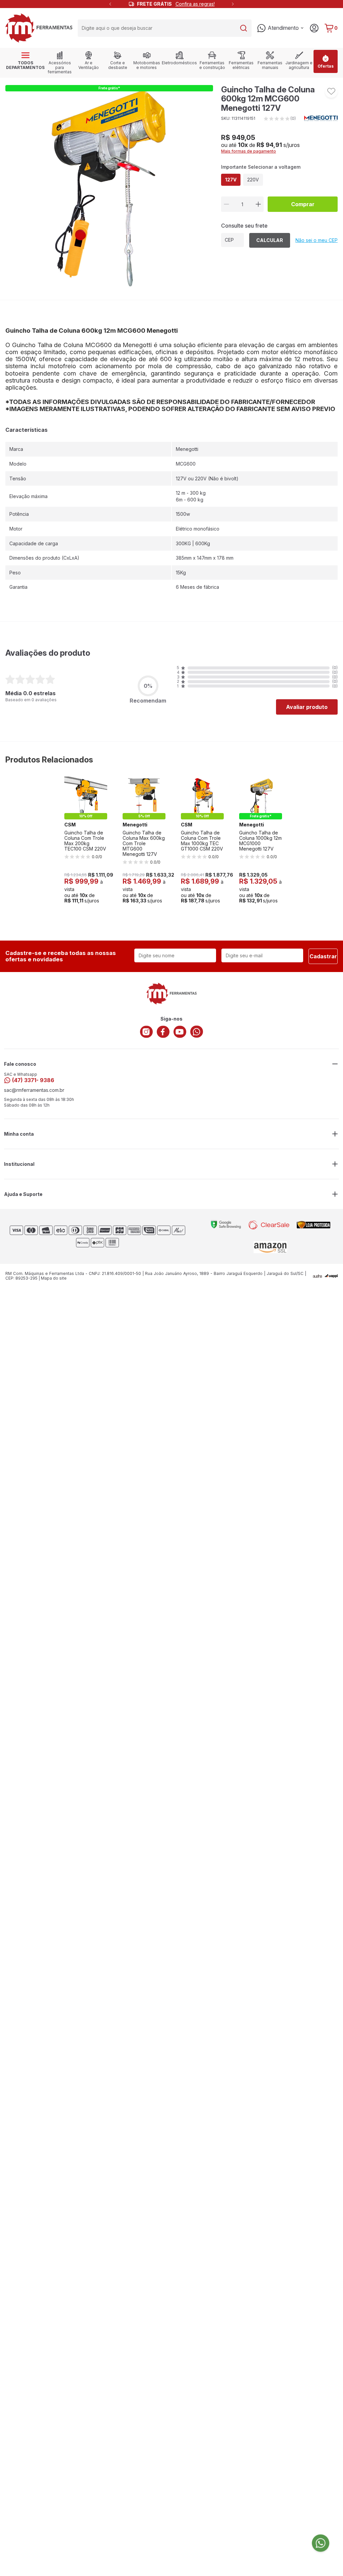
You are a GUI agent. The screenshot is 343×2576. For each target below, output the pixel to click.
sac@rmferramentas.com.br (34, 1090)
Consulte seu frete (244, 226)
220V (253, 180)
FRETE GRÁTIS (176, 4)
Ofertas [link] (326, 66)
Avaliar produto (307, 707)
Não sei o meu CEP (317, 240)
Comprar (303, 204)
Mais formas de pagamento (249, 151)
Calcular (270, 240)
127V (231, 180)
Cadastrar (323, 956)
